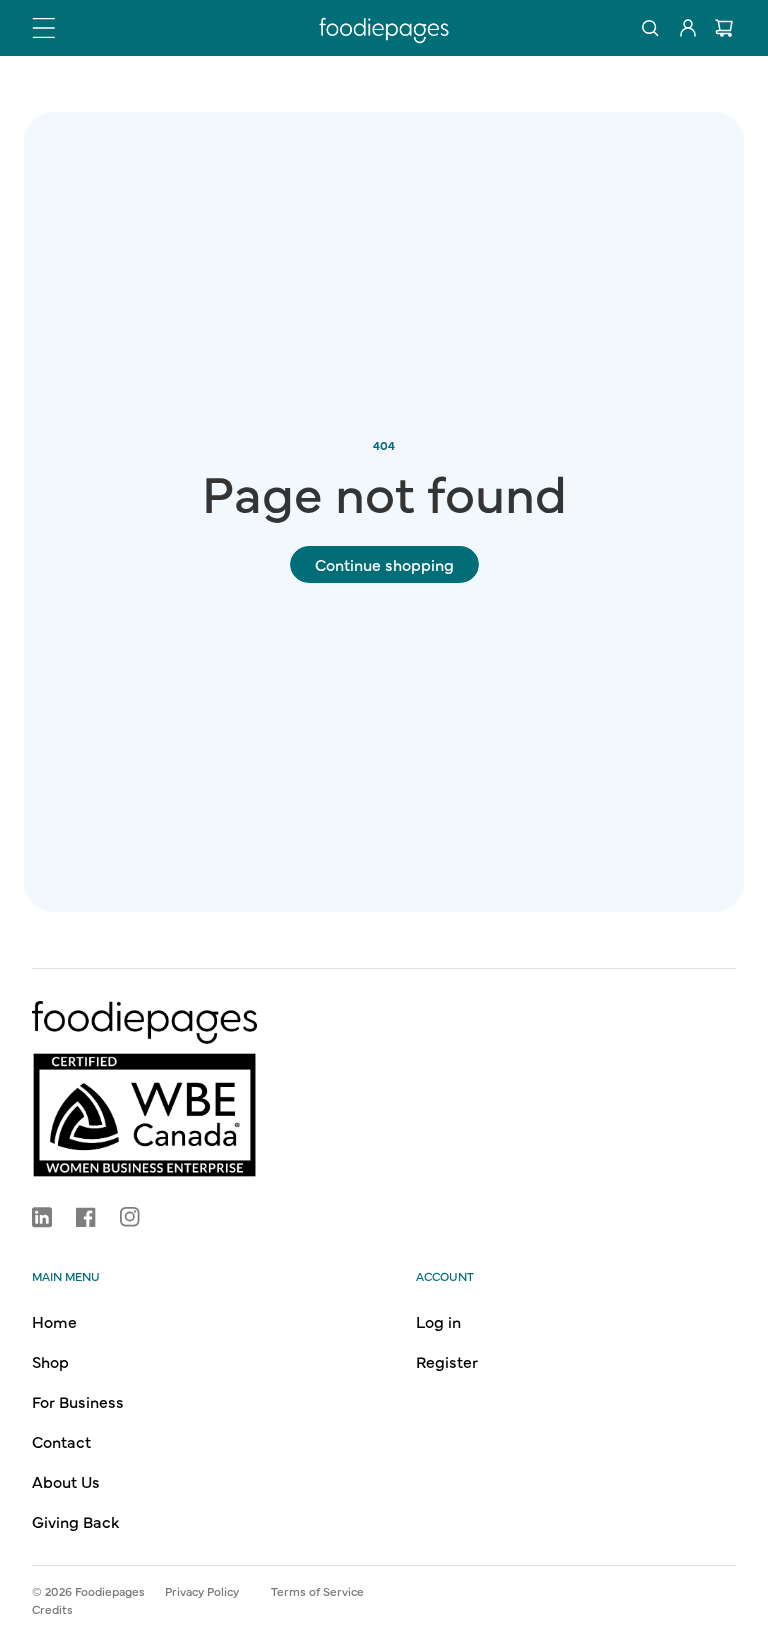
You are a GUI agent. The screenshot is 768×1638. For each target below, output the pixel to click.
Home (54, 1321)
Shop (50, 1361)
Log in (438, 1321)
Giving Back (75, 1521)
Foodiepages (110, 1591)
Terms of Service (317, 1591)
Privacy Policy (202, 1591)
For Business (78, 1401)
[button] (44, 28)
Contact (61, 1441)
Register (447, 1361)
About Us (66, 1481)
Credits (52, 1609)
